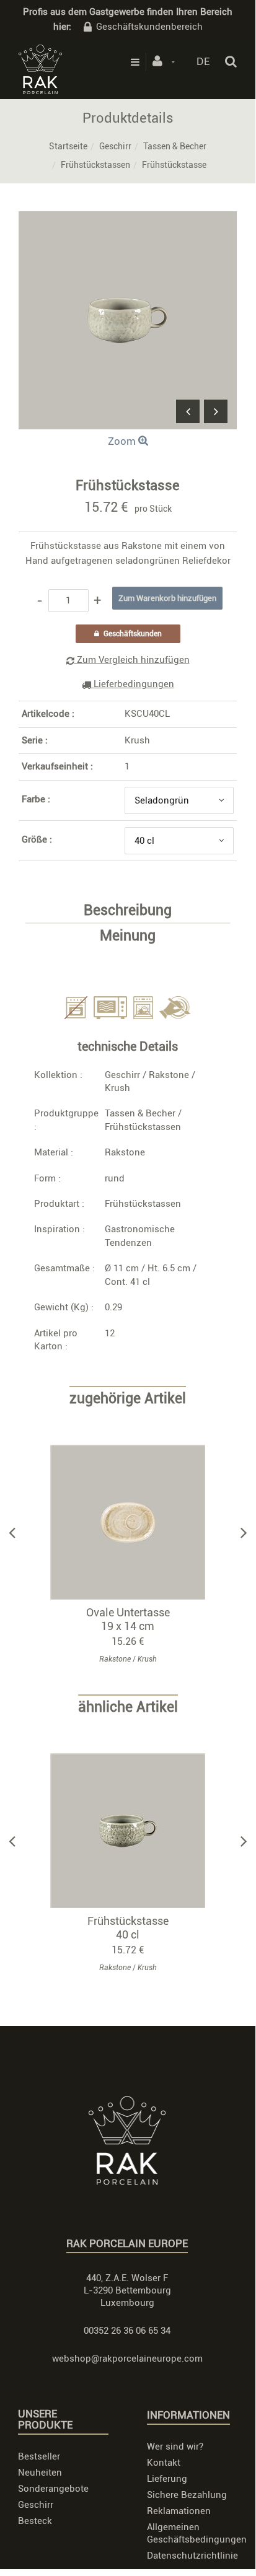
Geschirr (115, 146)
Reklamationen (179, 2511)
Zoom (123, 441)
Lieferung (167, 2479)
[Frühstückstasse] (128, 220)
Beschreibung (128, 911)
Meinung (128, 936)
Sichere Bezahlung (187, 2495)
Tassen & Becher (175, 146)
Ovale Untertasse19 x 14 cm (128, 1619)
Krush (137, 740)
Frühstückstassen (95, 165)
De (203, 61)
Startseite (68, 146)
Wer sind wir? (175, 2447)
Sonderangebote (53, 2489)
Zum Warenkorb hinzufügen (134, 1522)
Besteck (35, 2521)
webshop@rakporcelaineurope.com (127, 2359)
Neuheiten (40, 2473)
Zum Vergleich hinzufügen (132, 660)
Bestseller (39, 2456)
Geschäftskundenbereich (149, 27)
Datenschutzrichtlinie (192, 2556)
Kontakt (164, 2463)
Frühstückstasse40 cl (128, 1928)
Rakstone (169, 1075)
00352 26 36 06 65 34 (127, 2331)
